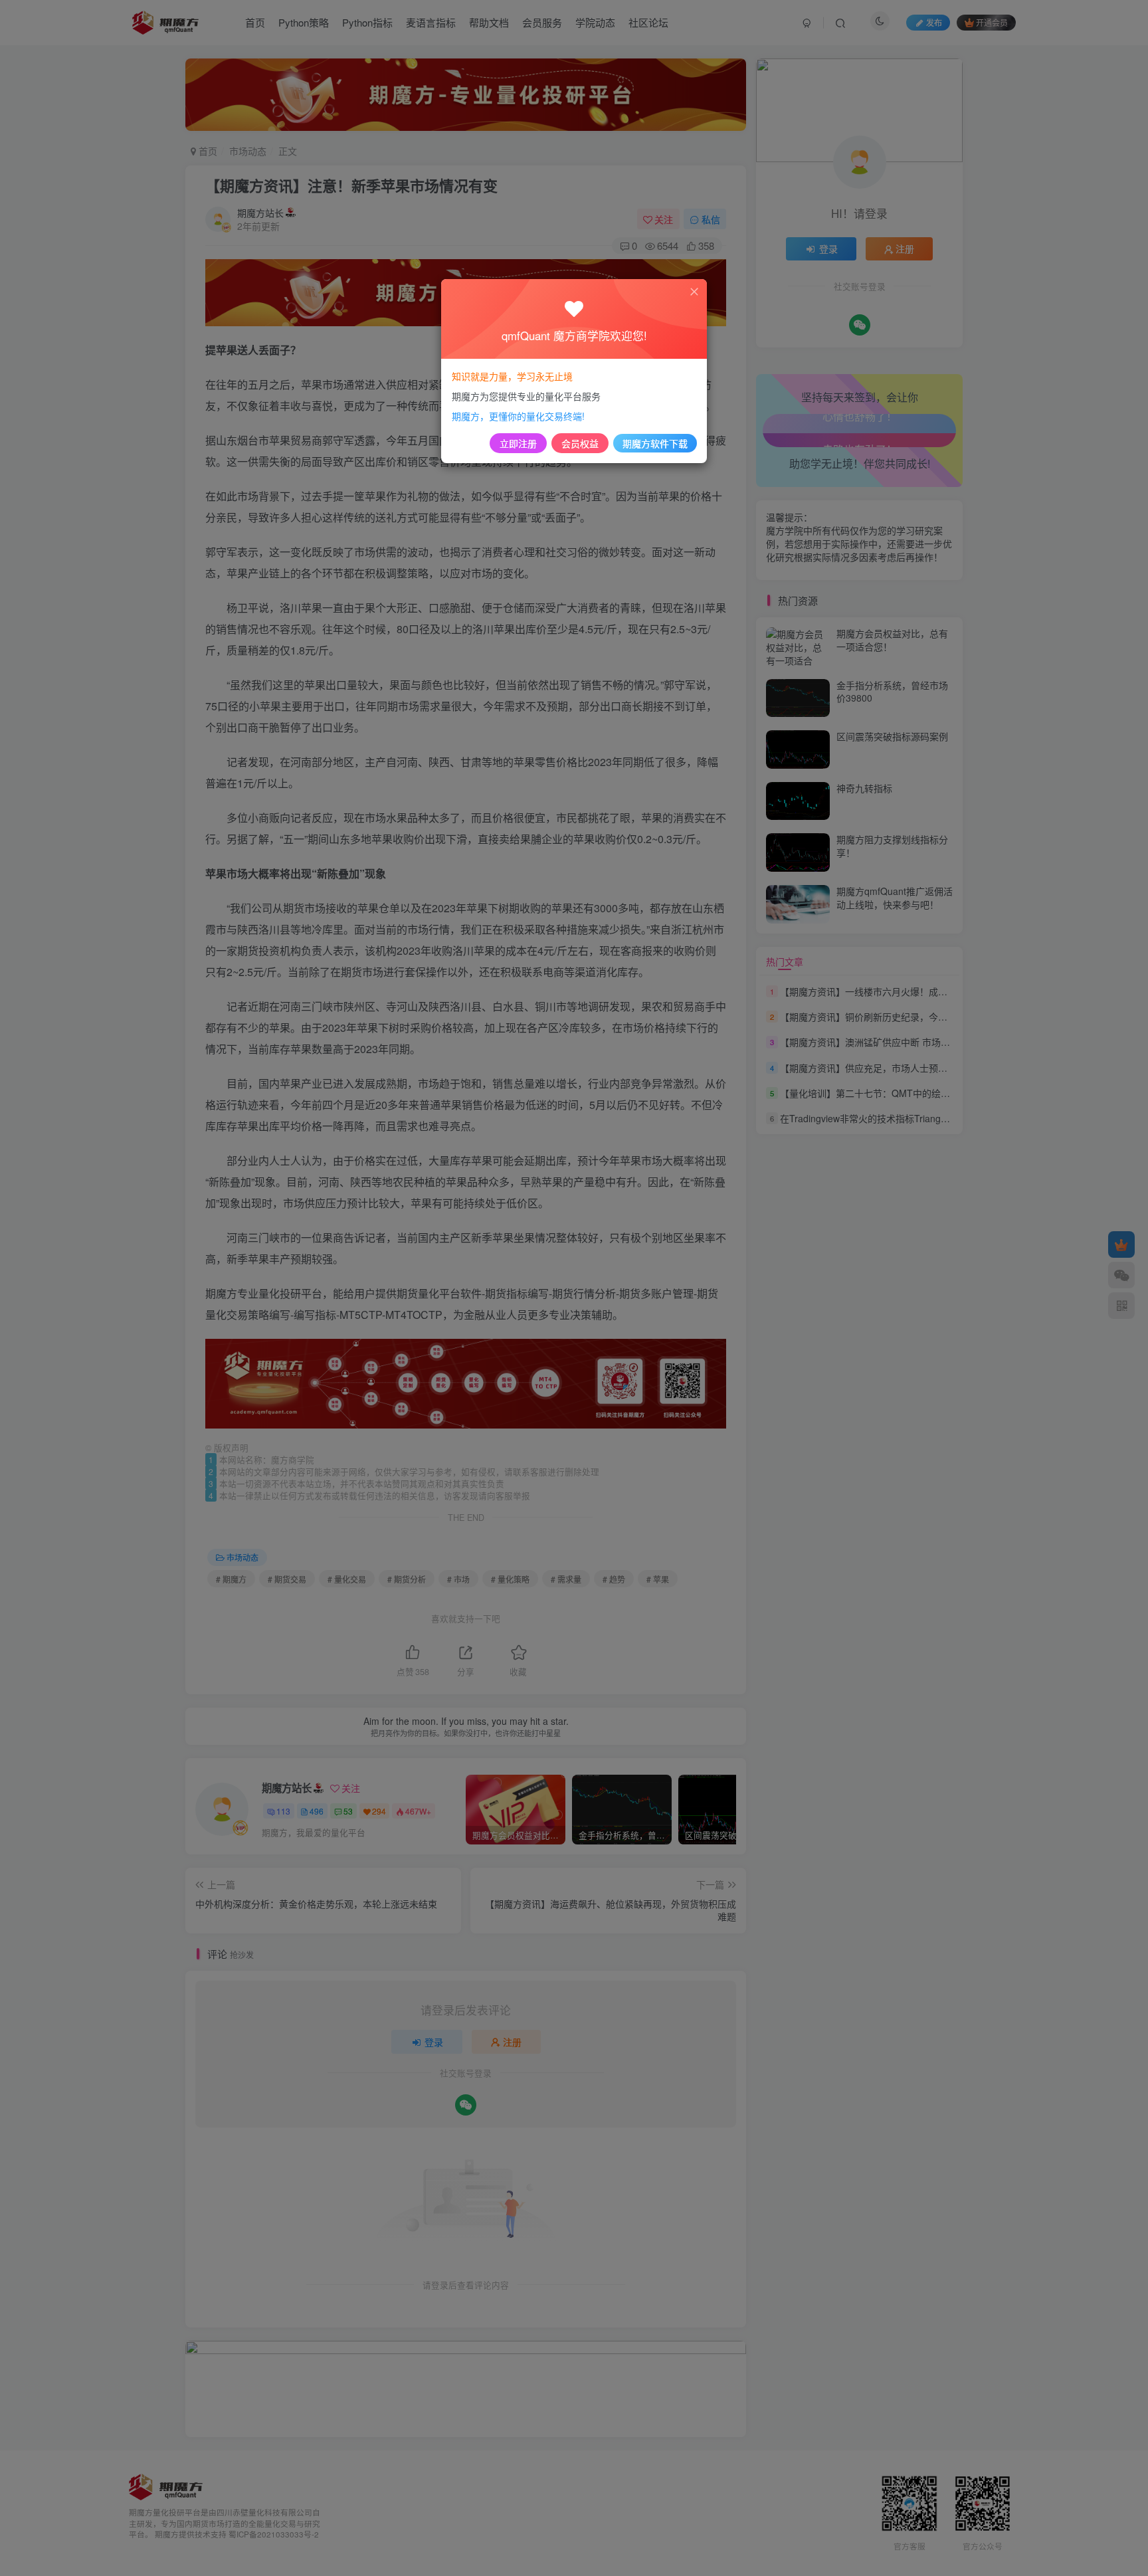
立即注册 (518, 443)
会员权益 (580, 443)
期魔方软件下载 (655, 443)
